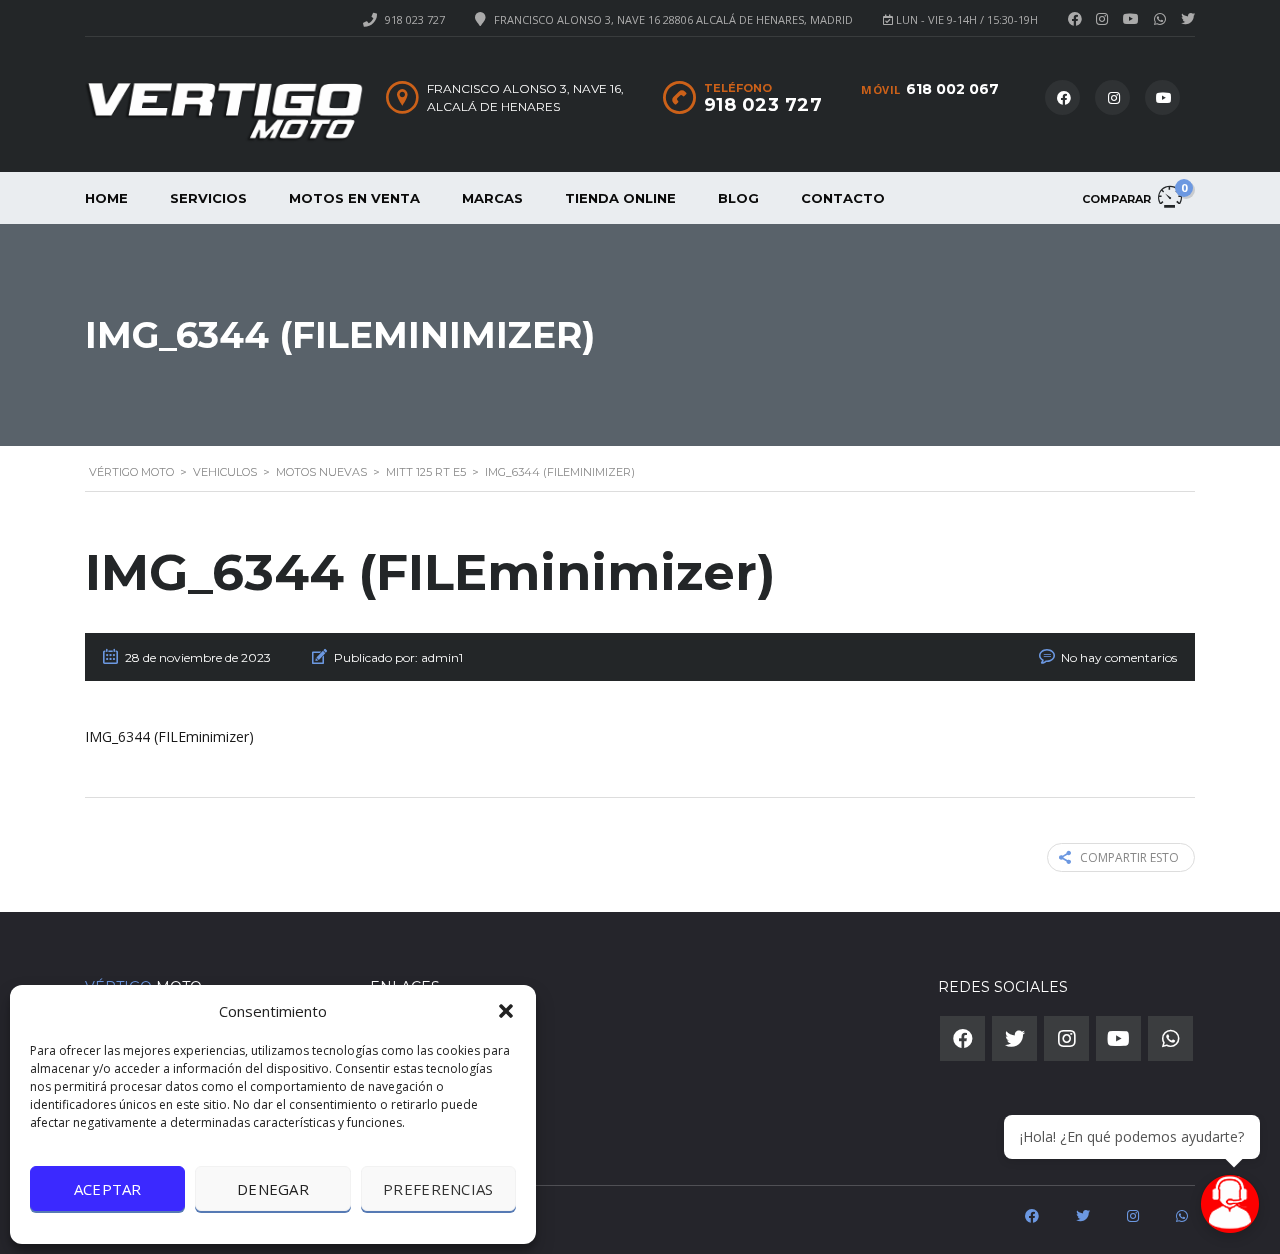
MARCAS (492, 198)
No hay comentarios (1119, 657)
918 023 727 (415, 19)
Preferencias (438, 1189)
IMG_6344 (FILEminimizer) (169, 736)
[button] (506, 1011)
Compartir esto (1129, 857)
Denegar (273, 1189)
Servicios (208, 198)
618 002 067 (952, 89)
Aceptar (108, 1189)
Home (106, 198)
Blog (738, 198)
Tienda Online (620, 198)
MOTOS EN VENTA (354, 198)
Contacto (843, 198)
